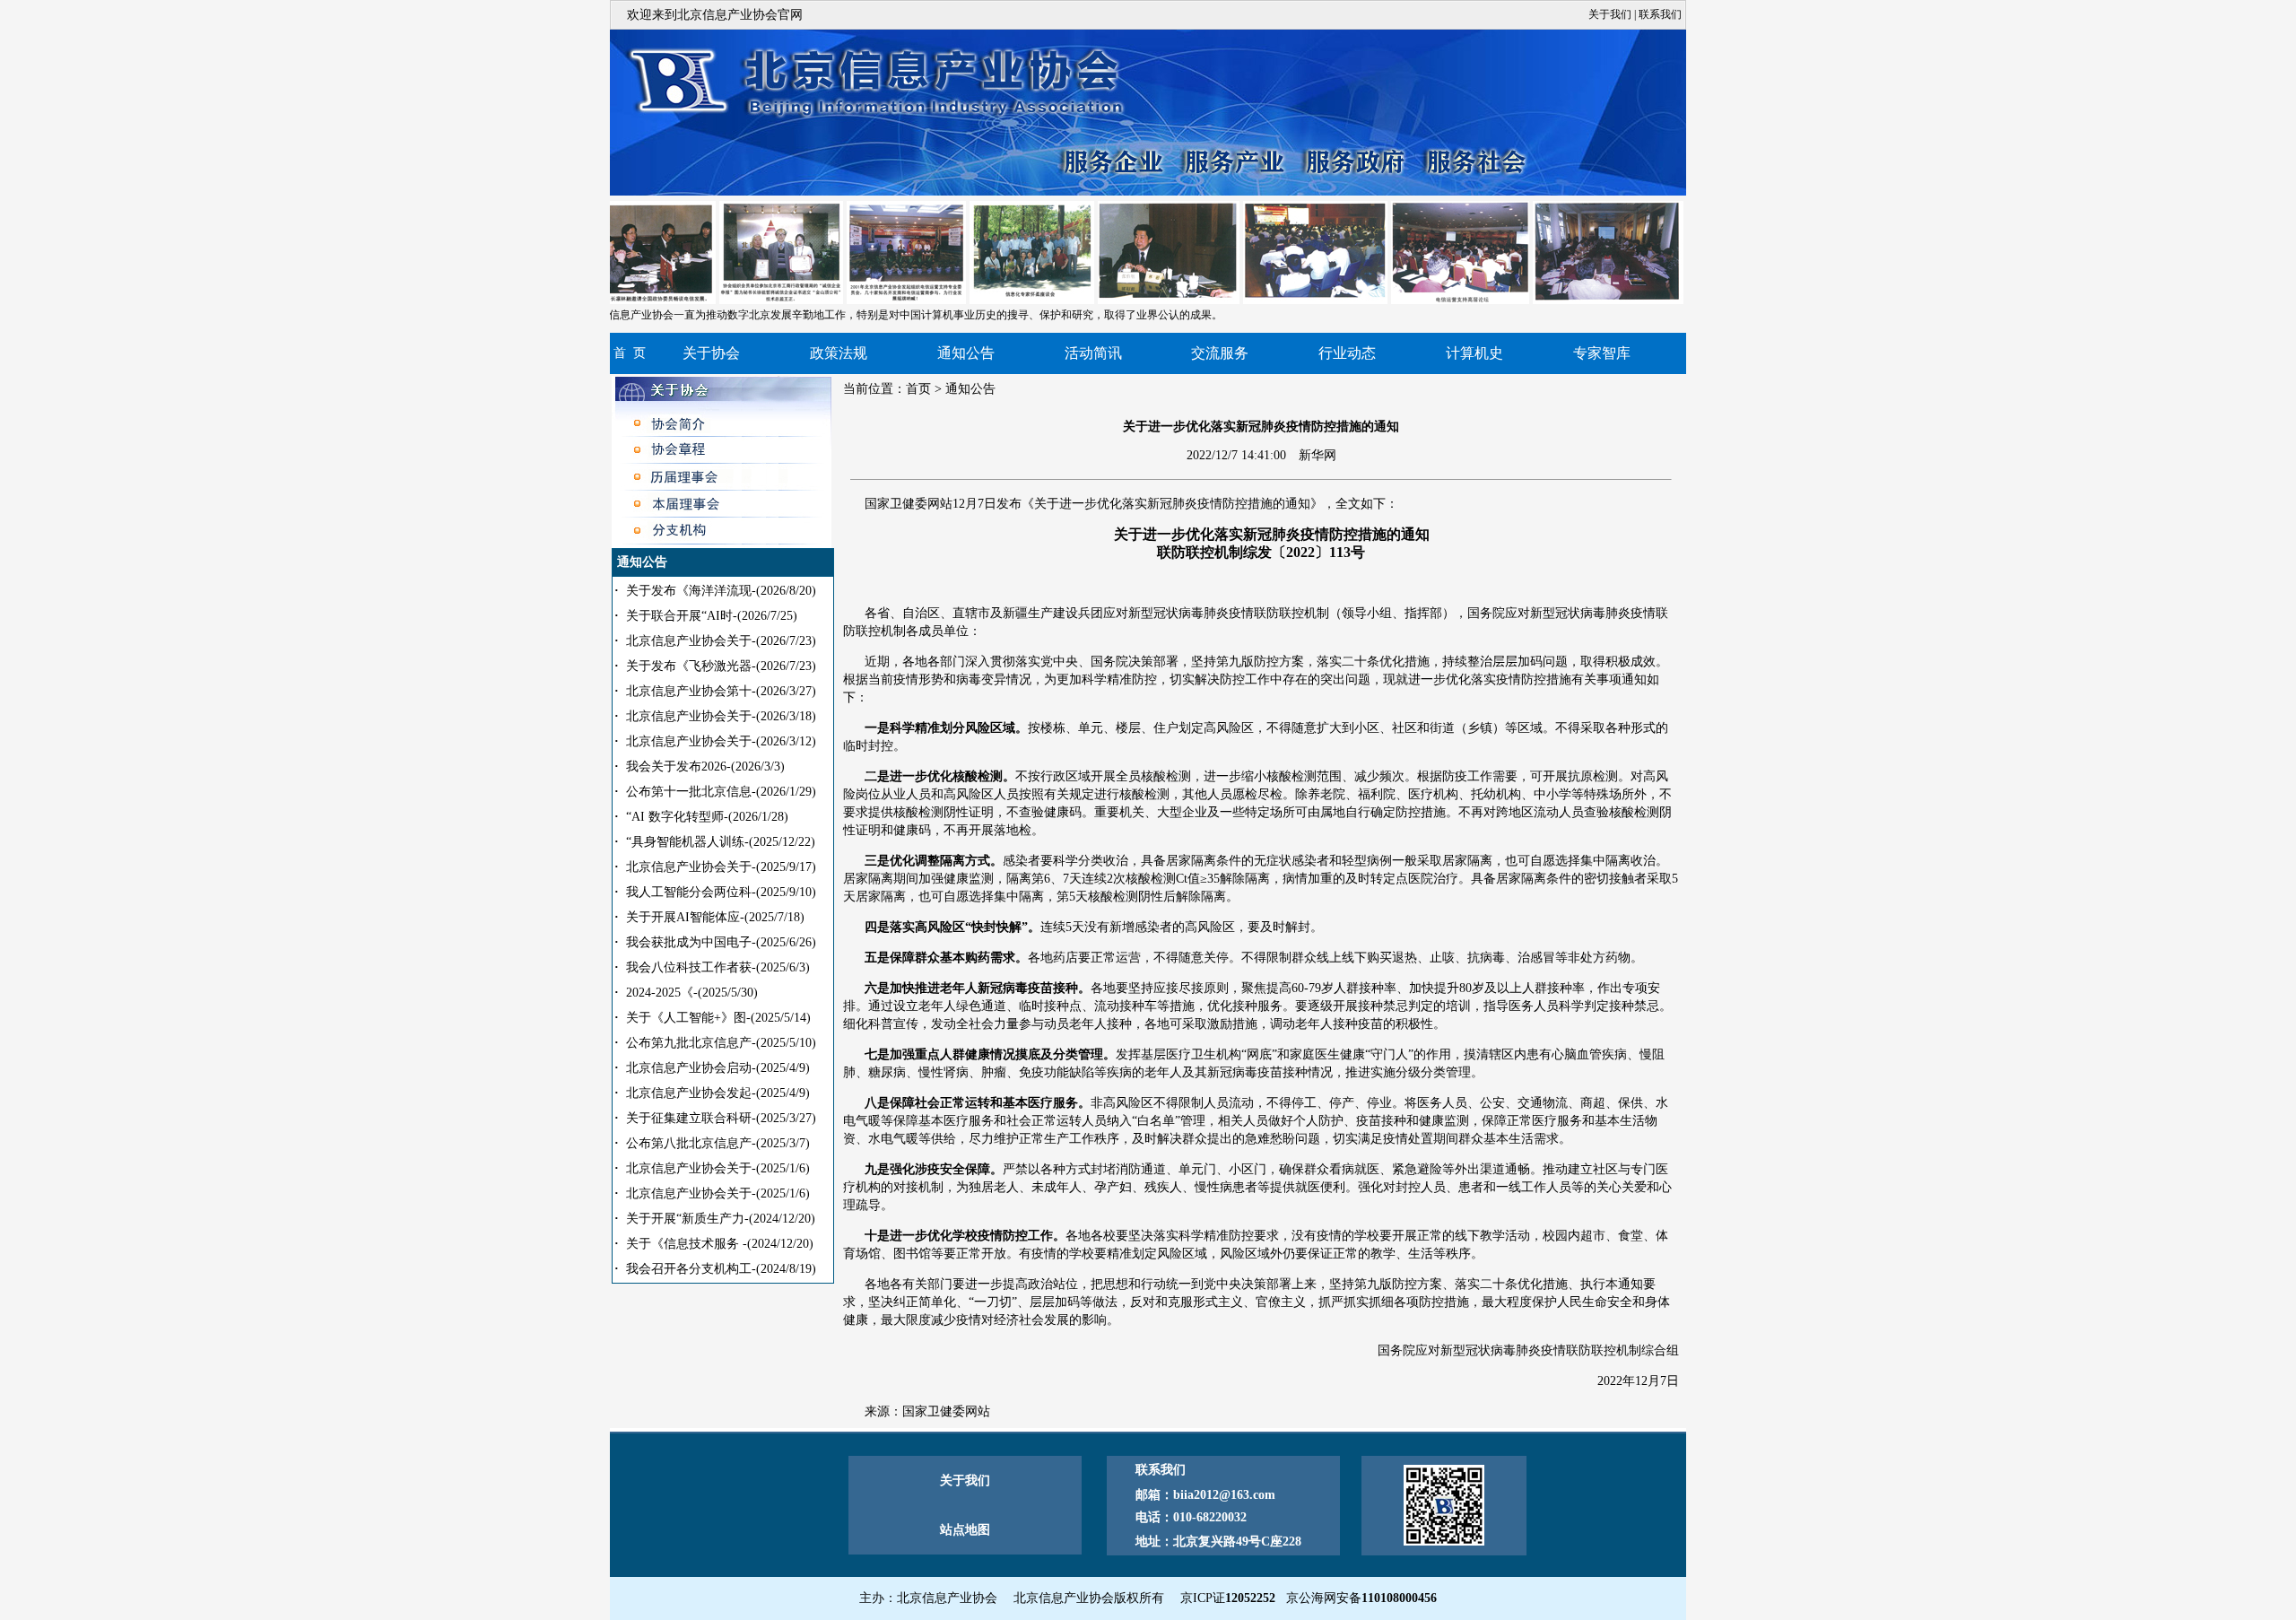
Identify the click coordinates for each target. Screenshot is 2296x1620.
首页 (918, 389)
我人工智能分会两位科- (721, 892)
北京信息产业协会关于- (721, 641)
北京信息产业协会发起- (718, 1093)
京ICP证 (1228, 1598)
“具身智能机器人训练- (721, 842)
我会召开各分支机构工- (721, 1269)
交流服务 (1220, 353)
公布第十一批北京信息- (721, 792)
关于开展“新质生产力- (721, 1219)
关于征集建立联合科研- (721, 1118)
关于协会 (711, 353)
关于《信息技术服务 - (720, 1244)
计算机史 (1474, 353)
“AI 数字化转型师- (707, 817)
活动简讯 (1093, 353)
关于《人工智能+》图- (718, 1018)
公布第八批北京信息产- (718, 1143)
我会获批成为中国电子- (721, 942)
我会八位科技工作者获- (718, 967)
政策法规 (839, 353)
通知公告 (966, 353)
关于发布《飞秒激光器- (721, 666)
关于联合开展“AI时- (712, 616)
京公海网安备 (1361, 1598)
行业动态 (1347, 353)
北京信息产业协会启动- (718, 1068)
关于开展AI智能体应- (715, 917)
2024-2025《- (692, 993)
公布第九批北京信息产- (721, 1043)
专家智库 (1602, 353)
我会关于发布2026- (705, 766)
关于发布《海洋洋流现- (721, 591)
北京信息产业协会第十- (721, 691)
